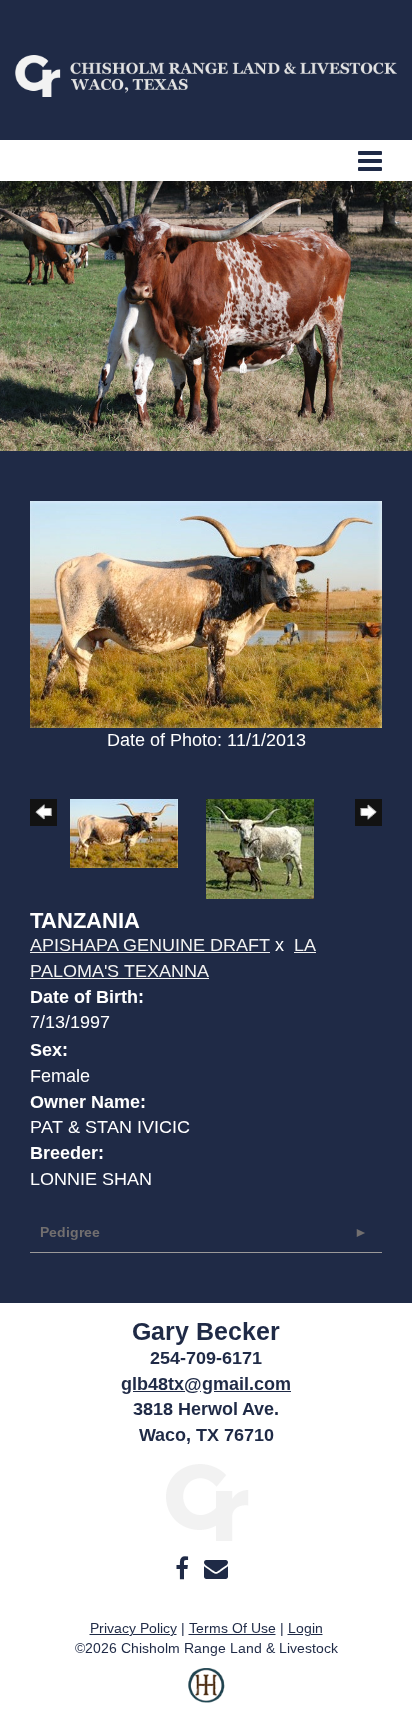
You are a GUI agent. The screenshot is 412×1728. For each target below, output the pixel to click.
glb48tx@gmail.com (206, 1384)
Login (305, 1628)
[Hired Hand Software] (206, 1698)
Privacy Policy (133, 1628)
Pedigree (70, 1232)
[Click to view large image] (206, 613)
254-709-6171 (206, 1358)
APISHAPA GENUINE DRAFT (150, 945)
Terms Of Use (232, 1628)
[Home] (206, 1501)
